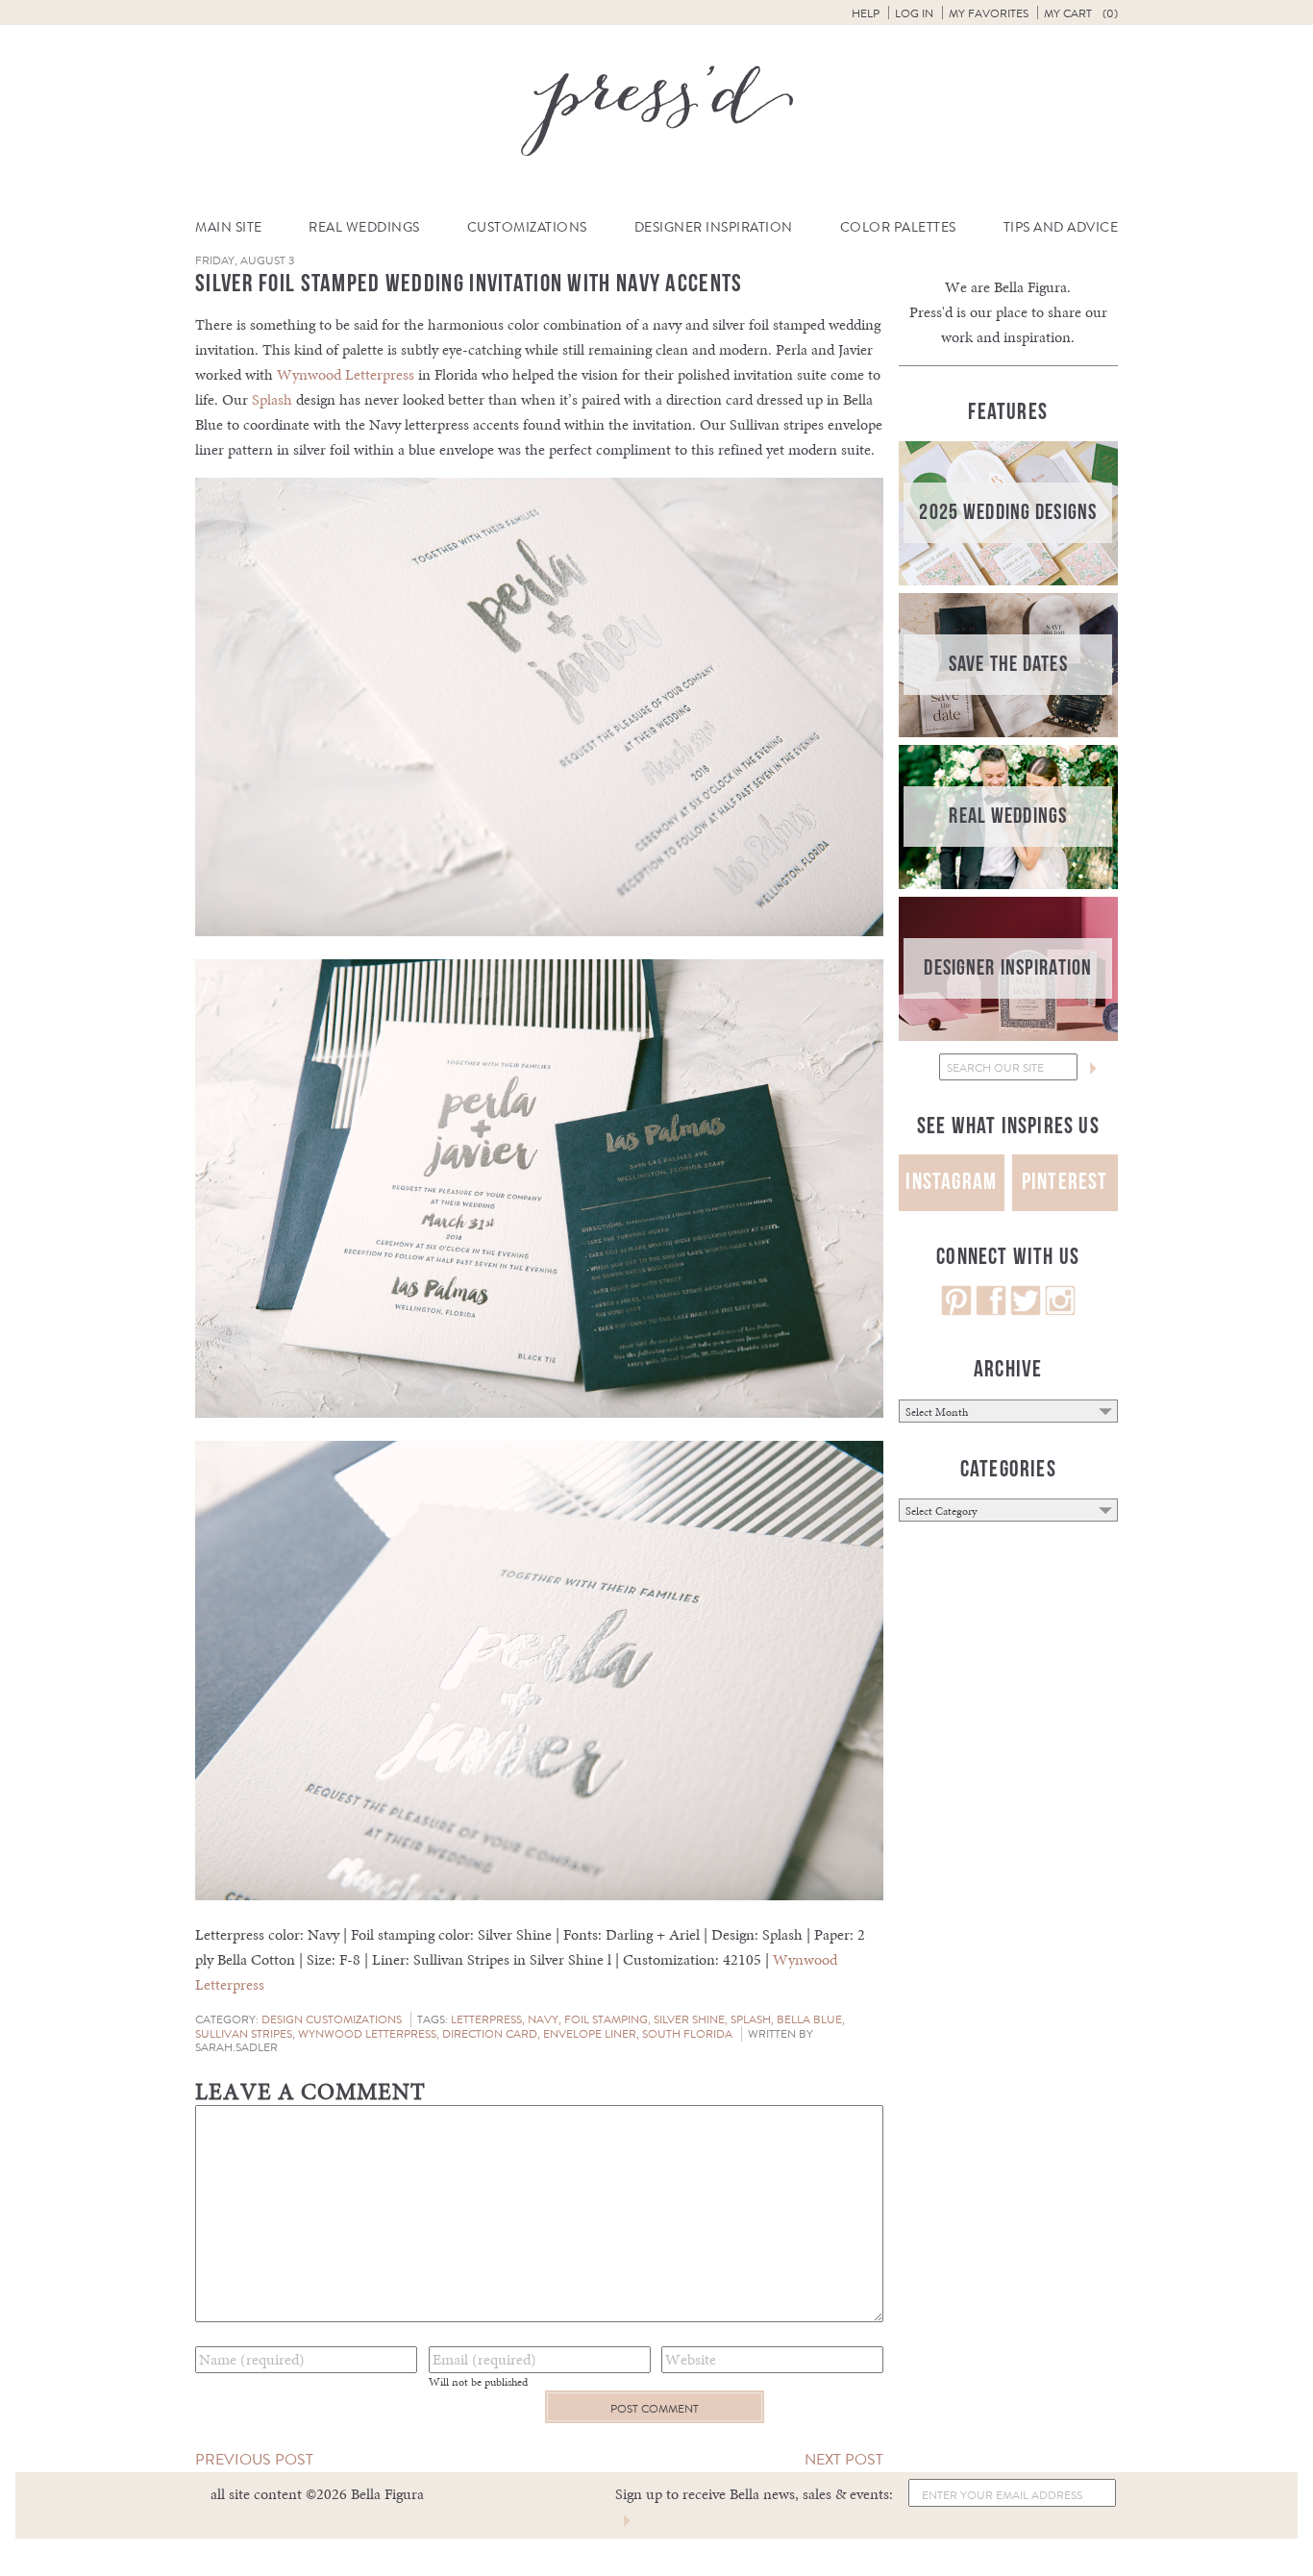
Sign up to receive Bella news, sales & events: (754, 2494)
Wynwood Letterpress (346, 374)
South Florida (687, 2034)
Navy (543, 2019)
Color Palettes (898, 227)
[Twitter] (1026, 1311)
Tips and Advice (1061, 227)
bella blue (809, 2019)
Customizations (527, 227)
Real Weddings (364, 227)
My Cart (1081, 13)
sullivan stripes (244, 2034)
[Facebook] (991, 1311)
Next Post (844, 2459)
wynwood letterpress (367, 2034)
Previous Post (254, 2459)
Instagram (951, 1182)
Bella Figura (1030, 287)
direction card (490, 2034)
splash (751, 2019)
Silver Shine (689, 2019)
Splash (272, 399)
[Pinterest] (956, 1311)
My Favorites (989, 13)
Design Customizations (332, 2019)
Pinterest (1065, 1182)
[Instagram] (1060, 1311)
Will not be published (478, 2382)
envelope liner (590, 2034)
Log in (914, 13)
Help (866, 13)
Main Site (229, 227)
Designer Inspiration (714, 227)
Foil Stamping (606, 2019)
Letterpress (486, 2019)
